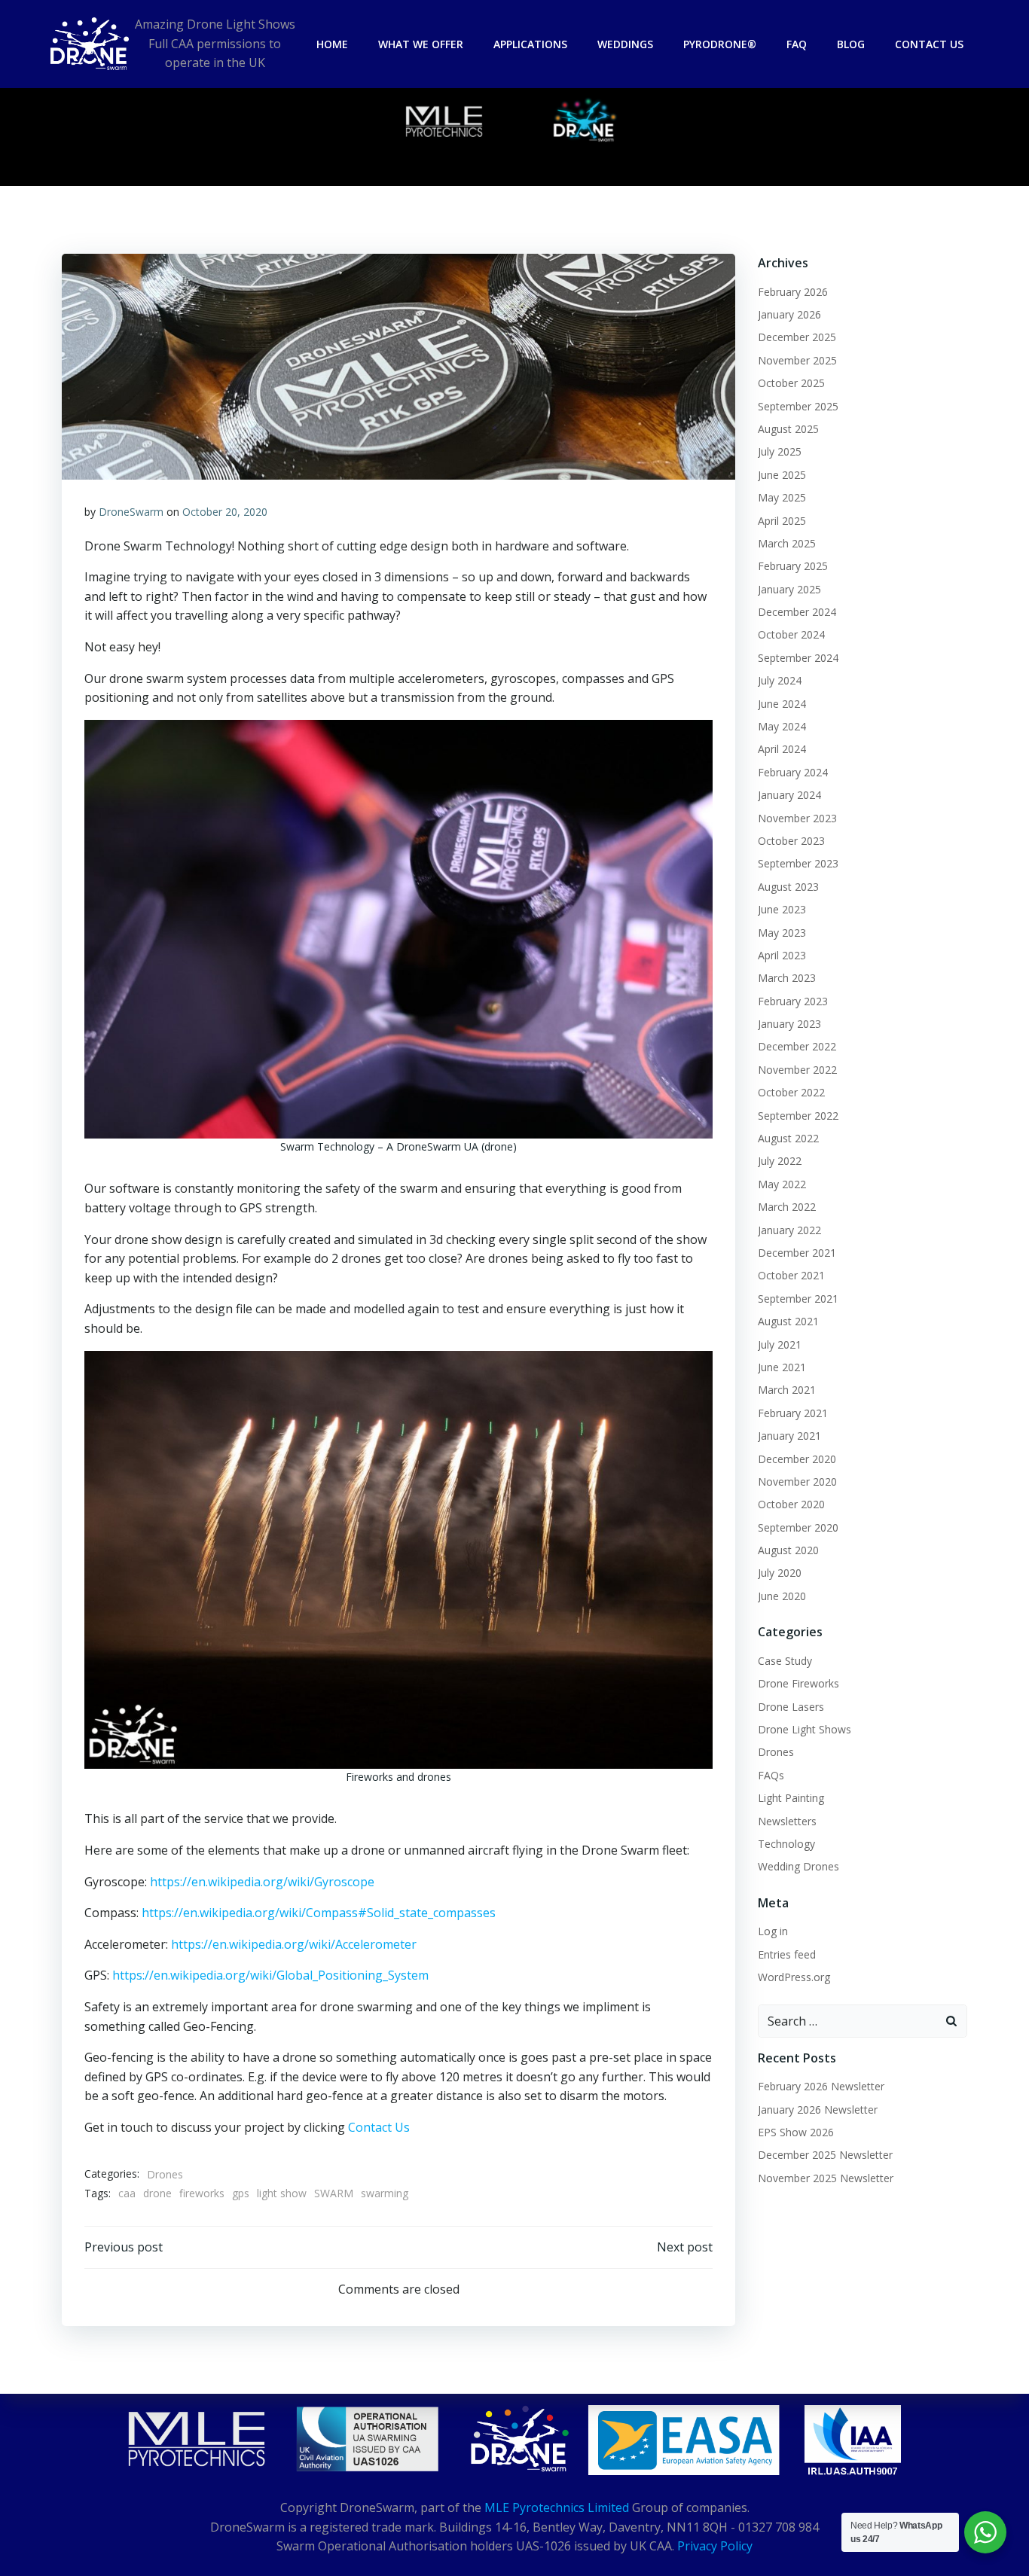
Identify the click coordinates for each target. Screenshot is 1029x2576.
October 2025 (791, 383)
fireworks (202, 2193)
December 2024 (797, 612)
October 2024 (791, 634)
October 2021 (791, 1275)
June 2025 (782, 475)
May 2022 (782, 1184)
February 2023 (793, 1001)
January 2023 (789, 1024)
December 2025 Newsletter (825, 2155)
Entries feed (787, 1954)
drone (157, 2193)
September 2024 (798, 658)
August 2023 (788, 887)
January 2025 (789, 589)
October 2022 (791, 1092)
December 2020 (797, 1459)
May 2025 (782, 497)
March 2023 (787, 978)
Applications (530, 44)
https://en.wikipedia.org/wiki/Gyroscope (262, 1882)
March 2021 (787, 1390)
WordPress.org (794, 1977)
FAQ (797, 44)
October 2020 (791, 1504)
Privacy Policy (715, 2546)
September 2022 (798, 1116)
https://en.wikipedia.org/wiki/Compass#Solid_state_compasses (319, 1913)
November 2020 (797, 1482)
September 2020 (798, 1527)
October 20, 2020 (225, 512)
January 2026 (789, 314)
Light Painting (791, 1798)
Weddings (625, 44)
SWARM (334, 2193)
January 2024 (789, 795)
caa (127, 2193)
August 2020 (788, 1550)
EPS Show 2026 (796, 2132)
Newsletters (787, 1821)
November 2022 (797, 1070)
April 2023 (782, 955)
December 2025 (797, 337)
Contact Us (929, 44)
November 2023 (797, 818)
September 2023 (798, 863)
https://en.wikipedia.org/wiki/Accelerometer (294, 1944)
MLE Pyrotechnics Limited (557, 2507)
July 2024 (780, 680)
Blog (851, 44)
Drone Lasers (791, 1707)
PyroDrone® (720, 44)
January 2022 (789, 1230)
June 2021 (782, 1367)
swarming (385, 2193)
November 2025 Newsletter (826, 2178)
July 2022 (780, 1161)
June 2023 (782, 909)
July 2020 (780, 1573)
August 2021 (788, 1321)
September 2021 (798, 1299)
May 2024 (782, 726)
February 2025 (793, 566)
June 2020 (782, 1596)
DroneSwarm (131, 512)
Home (332, 44)
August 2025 (788, 429)
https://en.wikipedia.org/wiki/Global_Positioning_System (270, 1975)
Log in (773, 1931)
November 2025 (797, 360)
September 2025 (798, 406)
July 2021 (780, 1344)
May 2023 (782, 933)
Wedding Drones (798, 1866)
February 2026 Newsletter (821, 2086)
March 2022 (787, 1207)
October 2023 (791, 841)
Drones (165, 2174)
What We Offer (421, 44)
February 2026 (793, 292)
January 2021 (789, 1436)
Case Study (785, 1661)
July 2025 (780, 451)
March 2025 (787, 543)
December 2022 (797, 1046)
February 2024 (793, 772)
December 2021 (797, 1253)
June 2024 (782, 704)
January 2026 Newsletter (818, 2110)
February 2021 (793, 1413)
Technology (786, 1844)
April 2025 (782, 521)
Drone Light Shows (805, 1729)
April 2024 (782, 749)
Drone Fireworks (798, 1683)
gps (241, 2193)
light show (282, 2193)
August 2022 (788, 1138)
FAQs (771, 1775)
